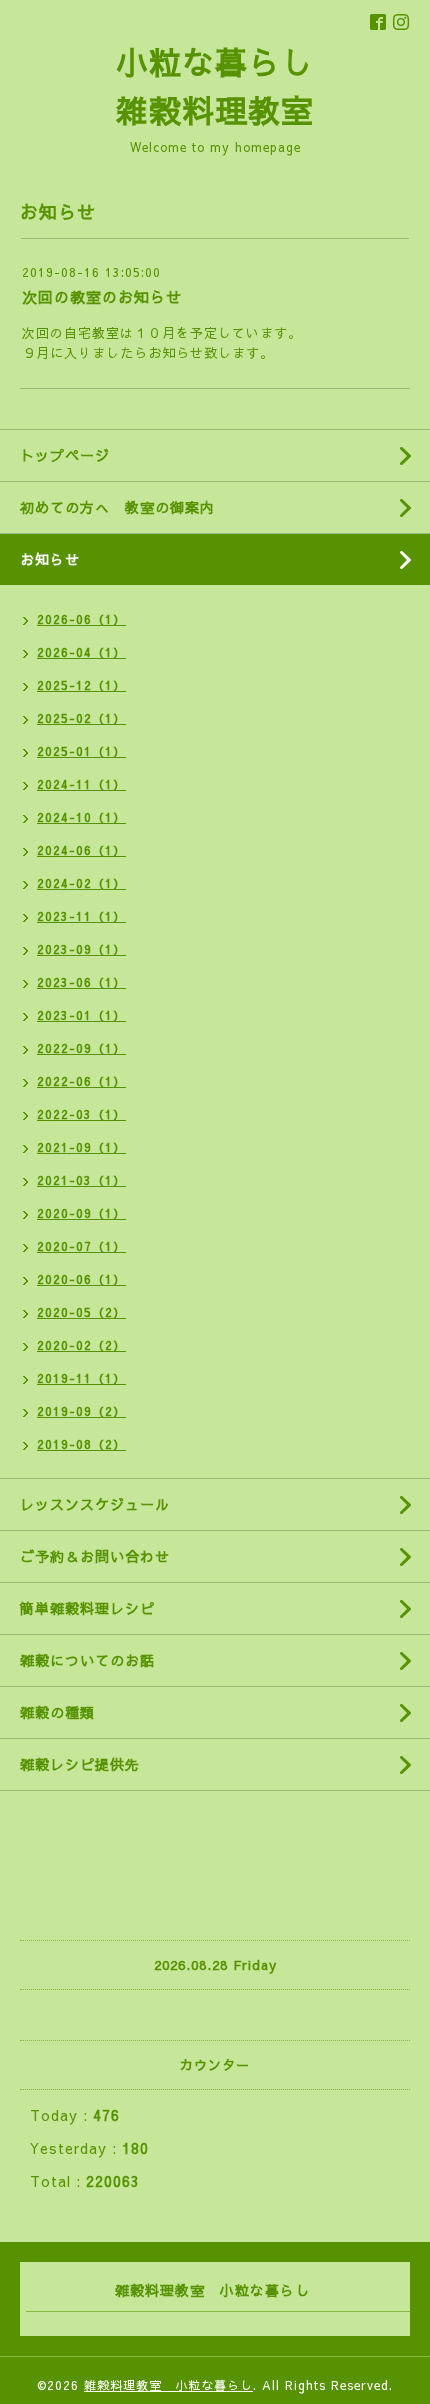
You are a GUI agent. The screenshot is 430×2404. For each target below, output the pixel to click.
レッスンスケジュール (95, 1504)
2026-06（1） (81, 619)
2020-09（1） (81, 1213)
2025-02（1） (81, 718)
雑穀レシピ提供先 (80, 1764)
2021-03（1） (81, 1180)
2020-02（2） (81, 1345)
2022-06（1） (81, 1081)
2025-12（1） (81, 685)
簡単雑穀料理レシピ (87, 1608)
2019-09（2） (81, 1411)
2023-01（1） (81, 1015)
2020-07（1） (81, 1246)
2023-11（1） (81, 916)
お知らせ (50, 559)
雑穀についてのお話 (87, 1660)
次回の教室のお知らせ (102, 296)
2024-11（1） (81, 784)
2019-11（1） (81, 1378)
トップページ (65, 455)
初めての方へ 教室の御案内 (117, 507)
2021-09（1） (81, 1147)
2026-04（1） (81, 652)
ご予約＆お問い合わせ (95, 1556)
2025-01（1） (81, 751)
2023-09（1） (81, 949)
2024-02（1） (81, 883)
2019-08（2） (81, 1444)
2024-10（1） (81, 817)
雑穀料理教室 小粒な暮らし (168, 2385)
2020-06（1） (81, 1279)
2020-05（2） (81, 1312)
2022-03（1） (81, 1114)
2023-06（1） (81, 982)
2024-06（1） (81, 850)
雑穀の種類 (57, 1712)
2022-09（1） (81, 1048)
